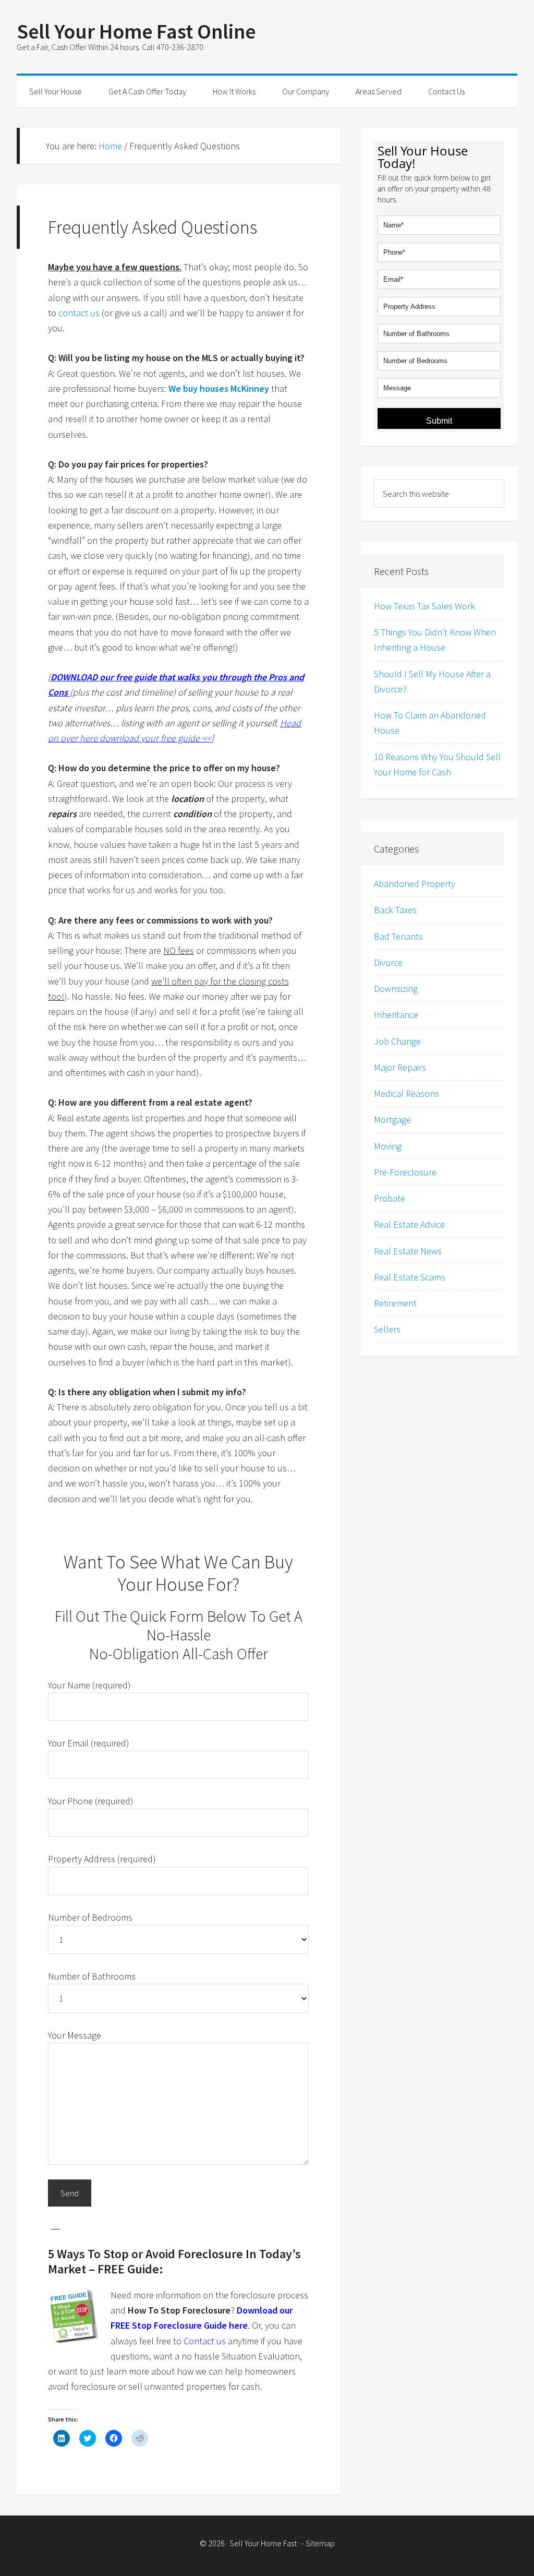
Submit (439, 421)
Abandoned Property (415, 884)
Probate (390, 1198)
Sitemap (320, 2543)
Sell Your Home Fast (263, 2543)
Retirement (395, 1303)
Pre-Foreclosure (405, 1172)
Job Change (397, 1041)
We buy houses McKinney (219, 388)
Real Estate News (408, 1251)
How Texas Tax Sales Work (424, 606)
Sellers (387, 1329)
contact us (79, 313)
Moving (388, 1146)
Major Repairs (400, 1067)
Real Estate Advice (409, 1224)
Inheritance (396, 1015)
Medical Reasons (406, 1093)
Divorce (388, 962)
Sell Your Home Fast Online (136, 31)
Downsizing (396, 989)
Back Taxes (395, 910)
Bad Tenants (398, 936)
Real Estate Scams (410, 1277)
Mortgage (392, 1119)
